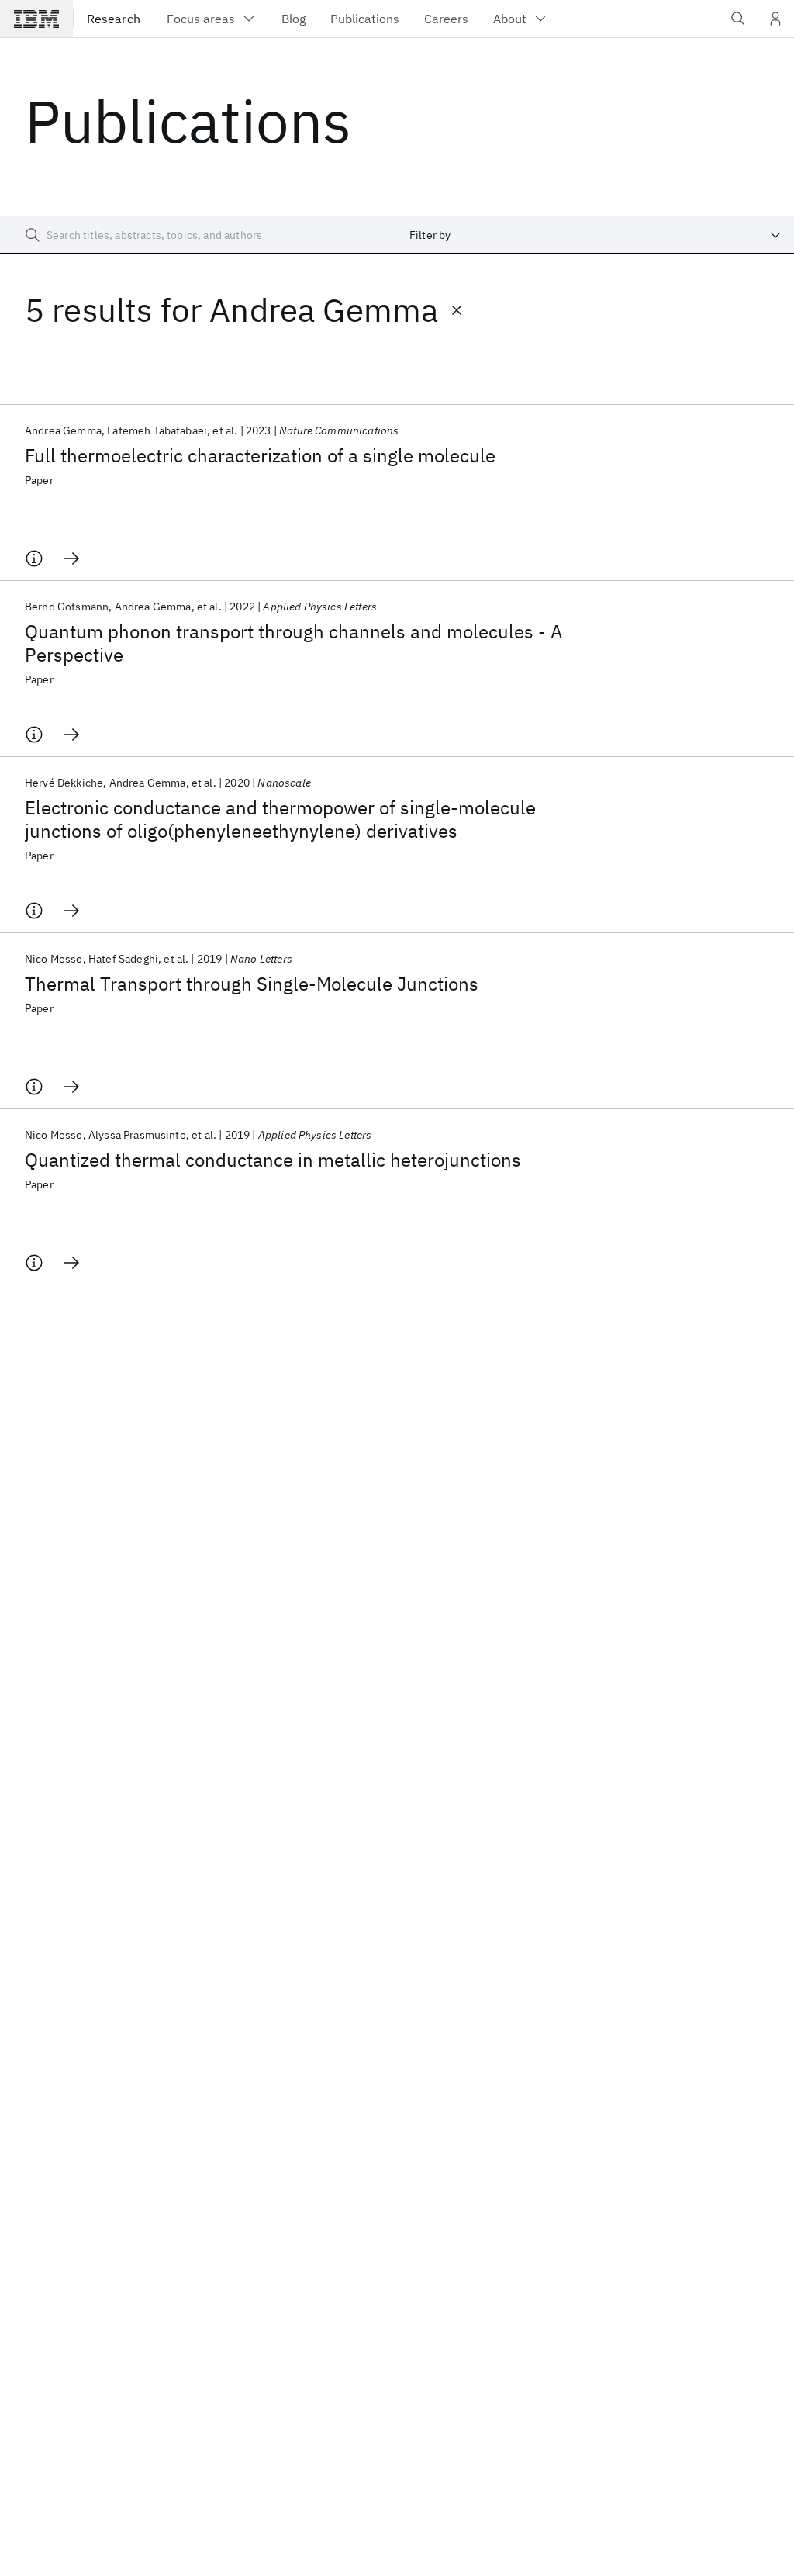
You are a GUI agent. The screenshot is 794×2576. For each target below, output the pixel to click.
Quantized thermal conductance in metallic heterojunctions (273, 1160)
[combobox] (595, 235)
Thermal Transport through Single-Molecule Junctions (252, 984)
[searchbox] (198, 235)
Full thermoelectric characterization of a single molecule (260, 455)
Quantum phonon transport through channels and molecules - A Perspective (293, 643)
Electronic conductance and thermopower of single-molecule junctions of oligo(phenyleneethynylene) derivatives (280, 819)
